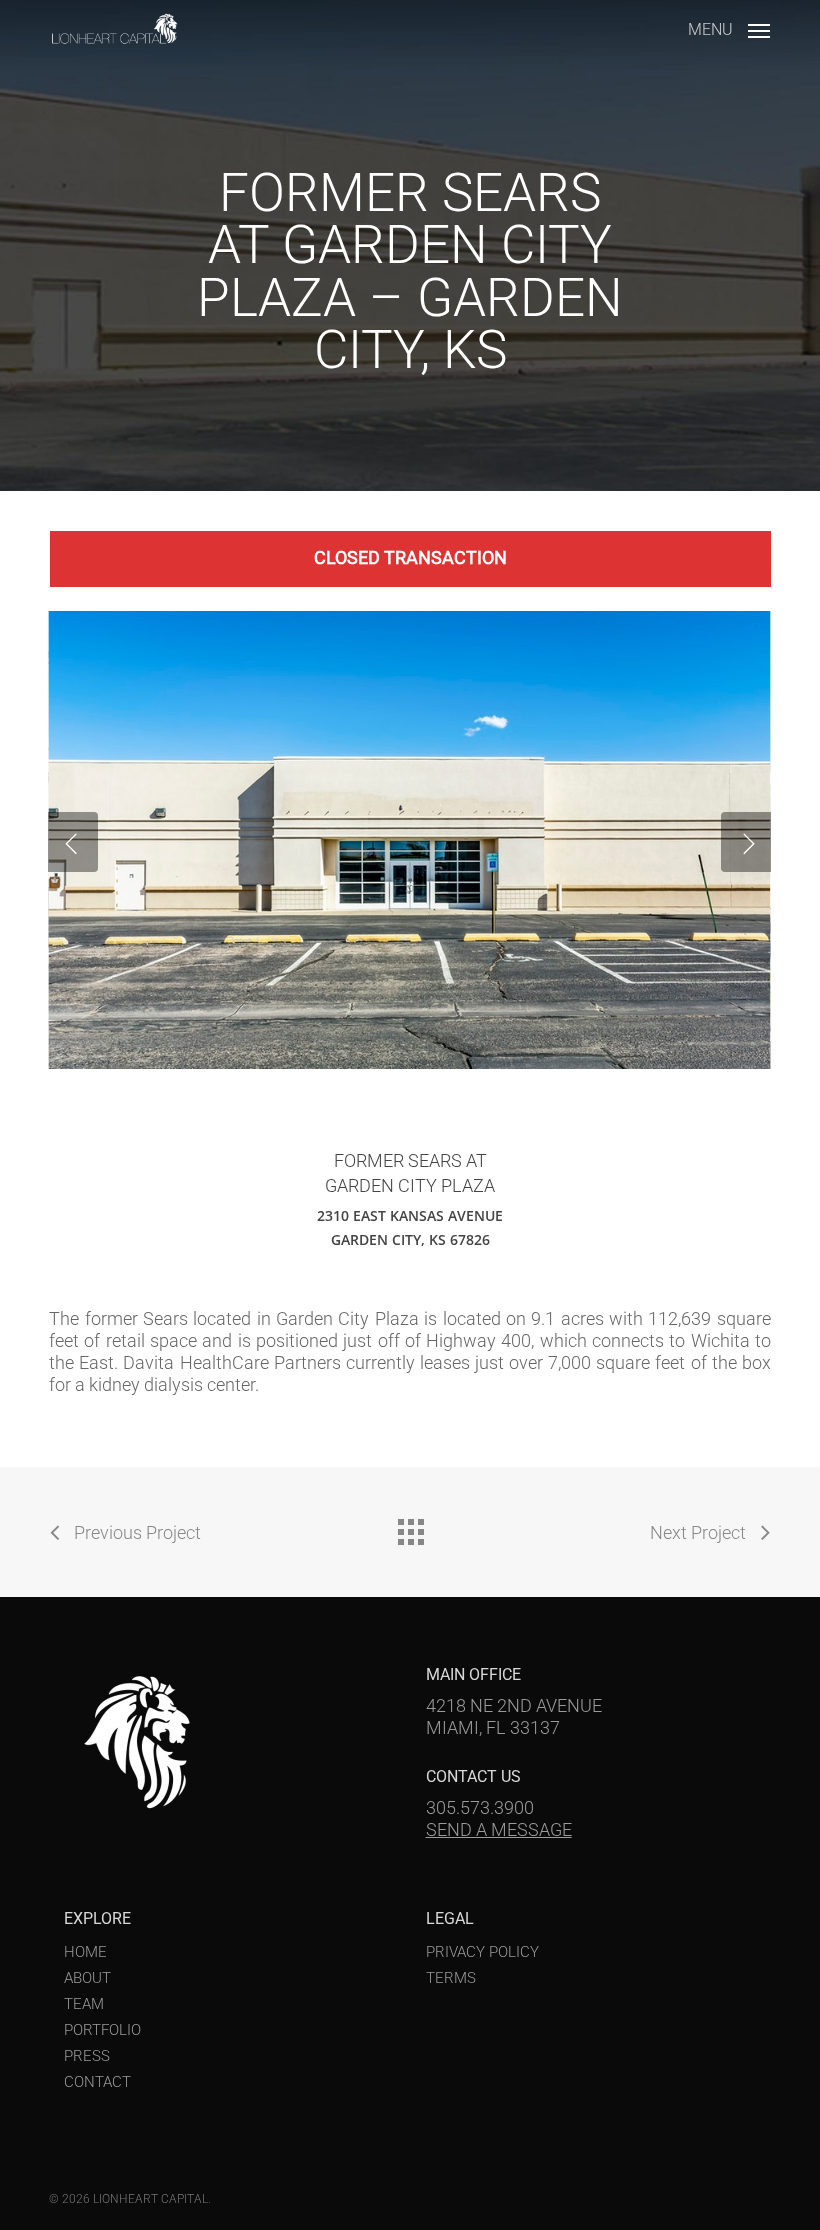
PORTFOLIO (102, 2030)
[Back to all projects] (410, 1527)
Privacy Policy (482, 1952)
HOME (85, 1952)
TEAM (84, 2004)
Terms (451, 1978)
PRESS (87, 2056)
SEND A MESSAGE (499, 1829)
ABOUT (87, 1978)
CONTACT (97, 2082)
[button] (729, 27)
